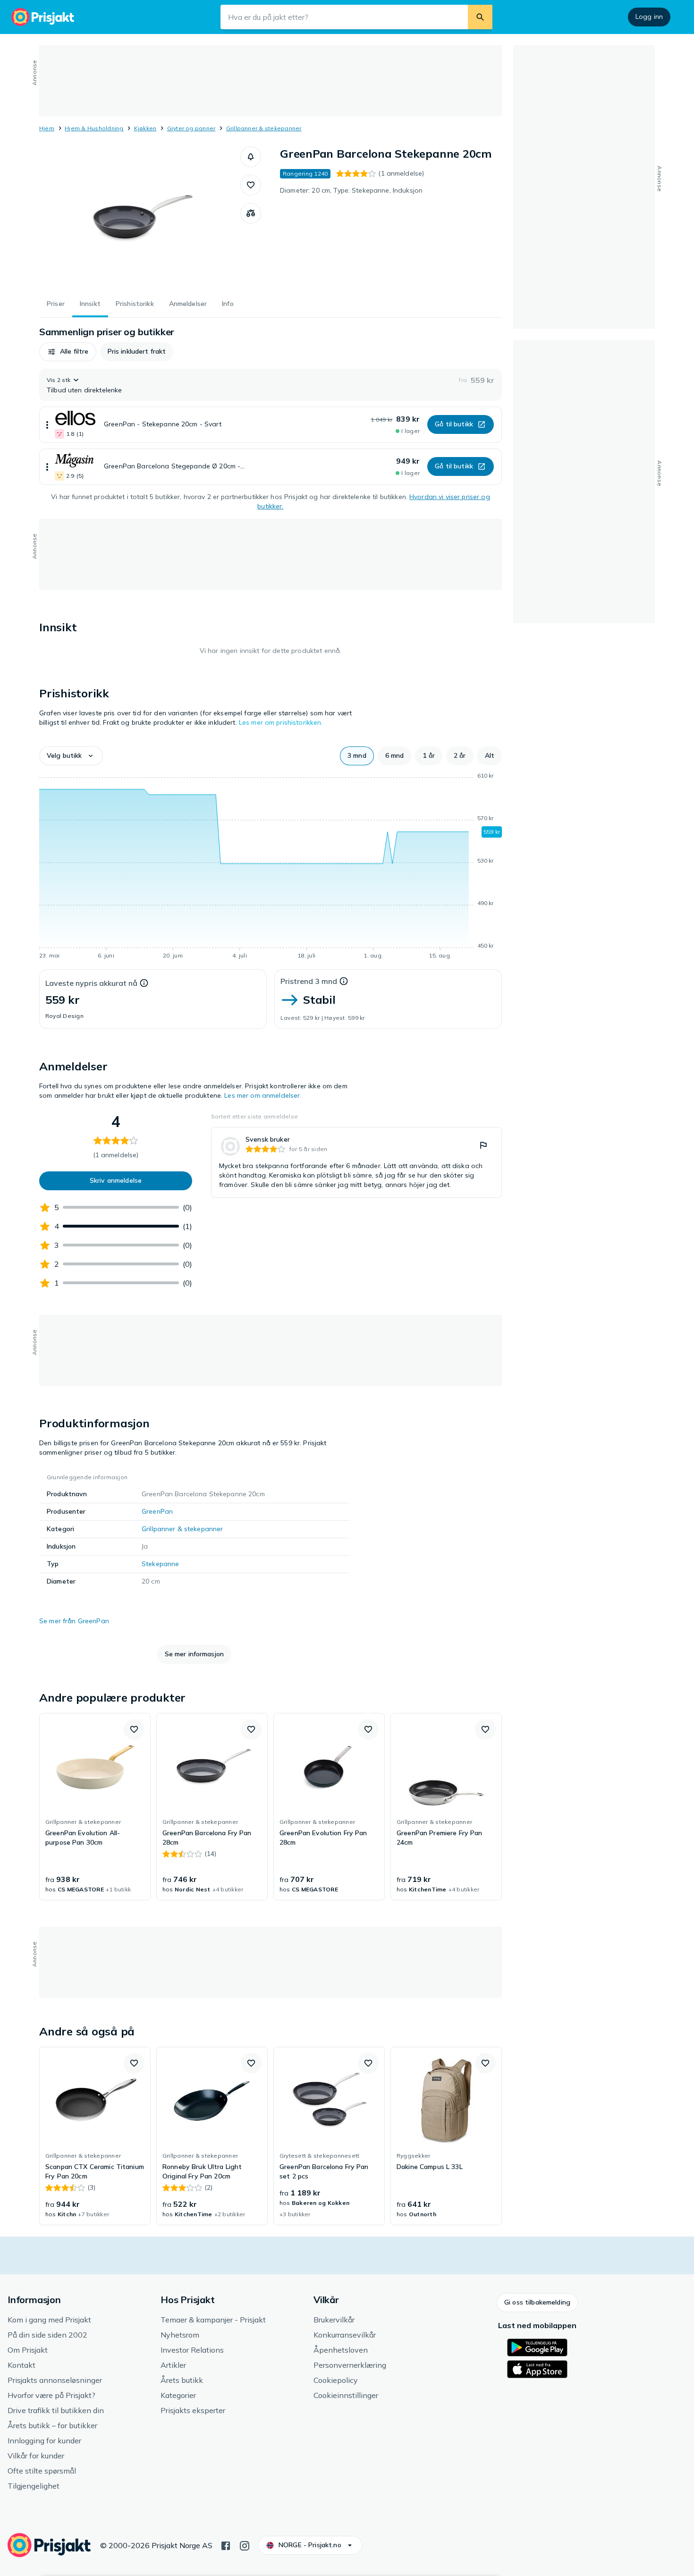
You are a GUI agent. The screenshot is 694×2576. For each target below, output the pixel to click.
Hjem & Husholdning (94, 128)
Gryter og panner (191, 128)
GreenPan (157, 1511)
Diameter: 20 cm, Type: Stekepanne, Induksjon (351, 190)
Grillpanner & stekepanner (264, 128)
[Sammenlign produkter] (251, 213)
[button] (251, 157)
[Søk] (480, 17)
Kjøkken (145, 128)
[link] (356, 1162)
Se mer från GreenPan (74, 1621)
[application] (271, 867)
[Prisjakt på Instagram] (245, 2545)
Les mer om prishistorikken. (281, 722)
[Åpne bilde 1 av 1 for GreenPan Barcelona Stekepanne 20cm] (140, 217)
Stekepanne (160, 1564)
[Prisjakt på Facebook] (226, 2545)
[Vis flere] (47, 425)
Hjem (47, 128)
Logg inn (649, 17)
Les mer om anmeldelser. (263, 1095)
